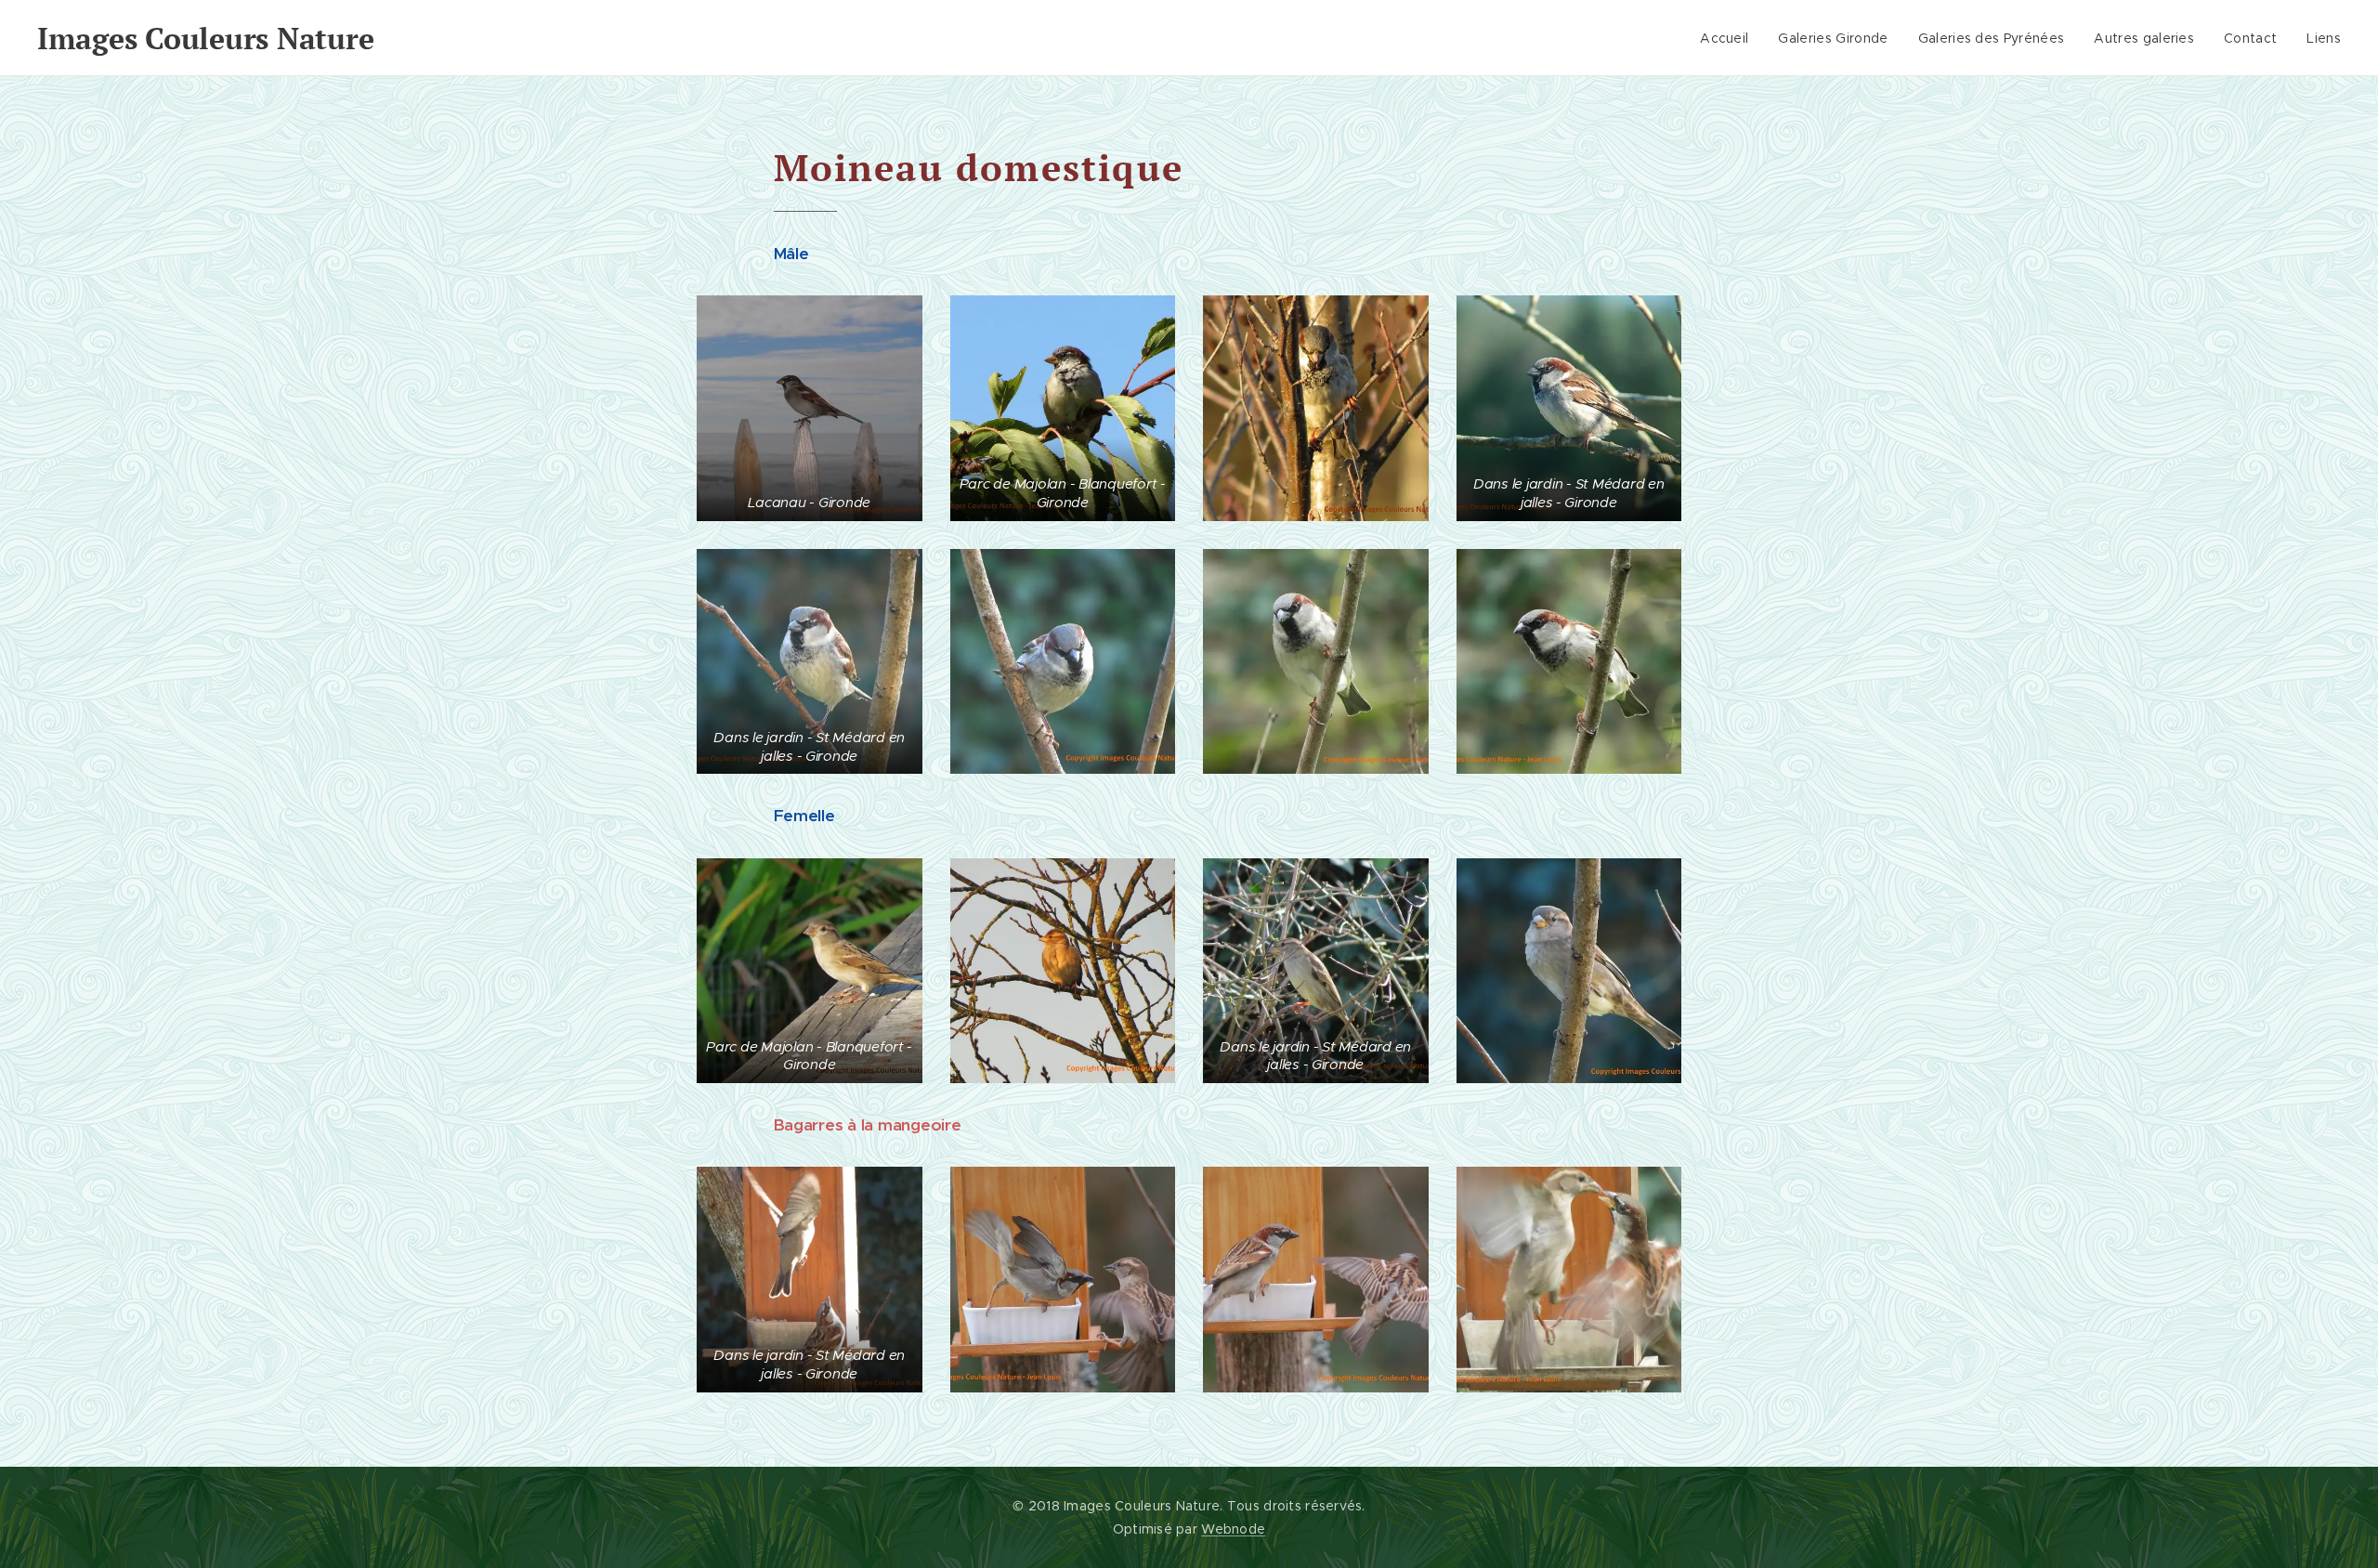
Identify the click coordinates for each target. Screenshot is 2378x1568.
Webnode (1233, 1529)
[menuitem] (1729, 38)
